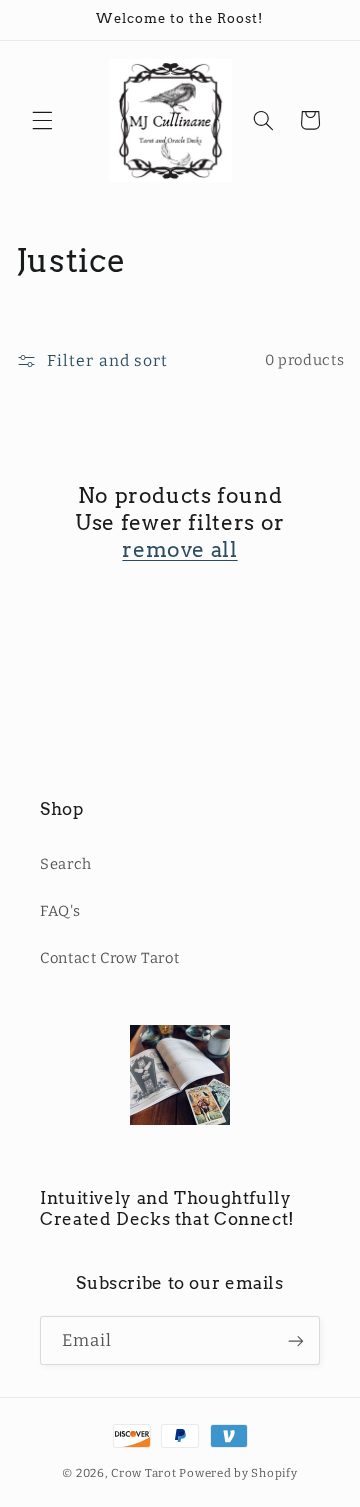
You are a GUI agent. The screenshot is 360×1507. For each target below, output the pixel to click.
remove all (179, 549)
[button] (42, 120)
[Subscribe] (296, 1340)
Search (66, 864)
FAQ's (60, 911)
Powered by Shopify (238, 1473)
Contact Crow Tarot (109, 958)
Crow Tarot (145, 1473)
